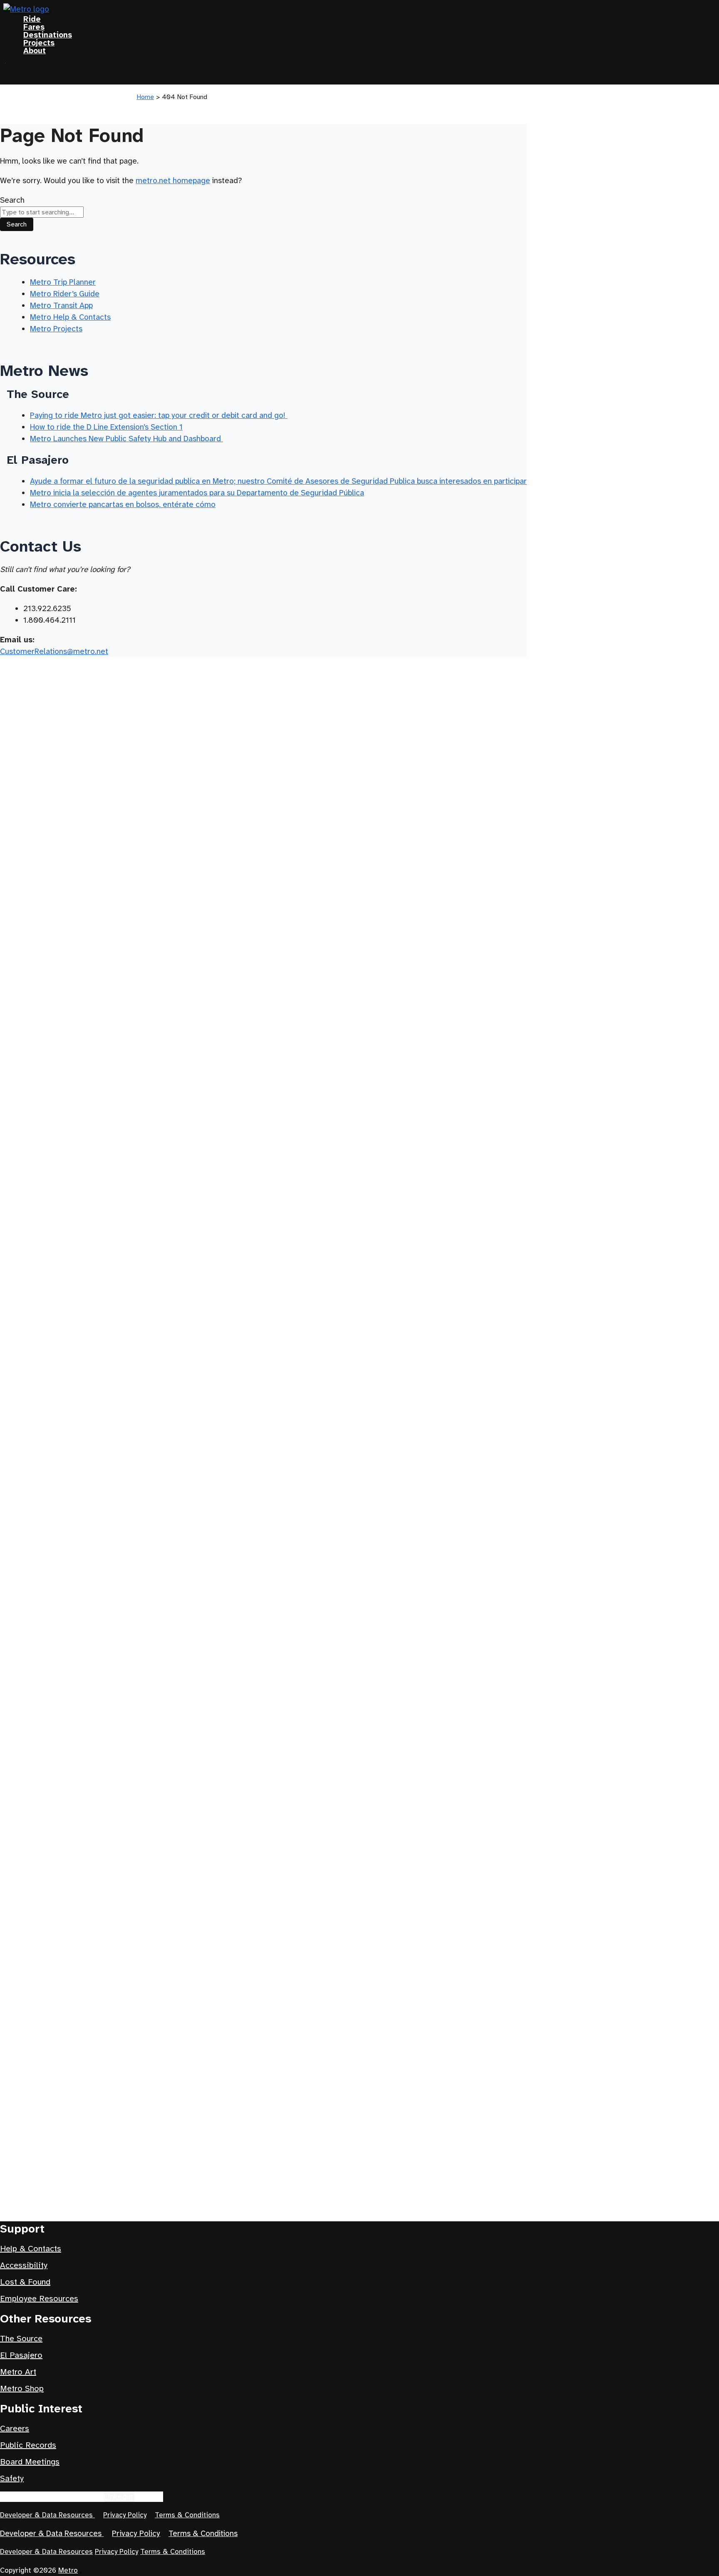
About (35, 51)
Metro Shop (22, 2388)
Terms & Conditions (187, 2515)
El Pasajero (21, 2355)
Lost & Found (25, 2282)
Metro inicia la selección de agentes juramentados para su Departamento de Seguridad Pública (197, 493)
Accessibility (24, 2265)
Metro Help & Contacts (70, 317)
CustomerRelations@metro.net (54, 651)
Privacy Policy (125, 2515)
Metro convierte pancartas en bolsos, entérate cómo (123, 504)
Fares (34, 27)
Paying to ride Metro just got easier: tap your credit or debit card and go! (159, 415)
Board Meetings (30, 2462)
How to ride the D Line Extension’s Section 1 (106, 427)
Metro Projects (56, 329)
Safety (12, 2478)
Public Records (28, 2445)
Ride (32, 19)
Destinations (48, 35)
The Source (21, 2339)
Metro (68, 2570)
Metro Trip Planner (63, 282)
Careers (15, 2428)
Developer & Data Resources (47, 2515)
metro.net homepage (173, 180)
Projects (39, 43)
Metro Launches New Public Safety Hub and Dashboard (126, 439)
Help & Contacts (31, 2249)
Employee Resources (39, 2299)
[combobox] (42, 212)
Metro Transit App (61, 305)
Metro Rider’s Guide (65, 294)
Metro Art (18, 2372)
